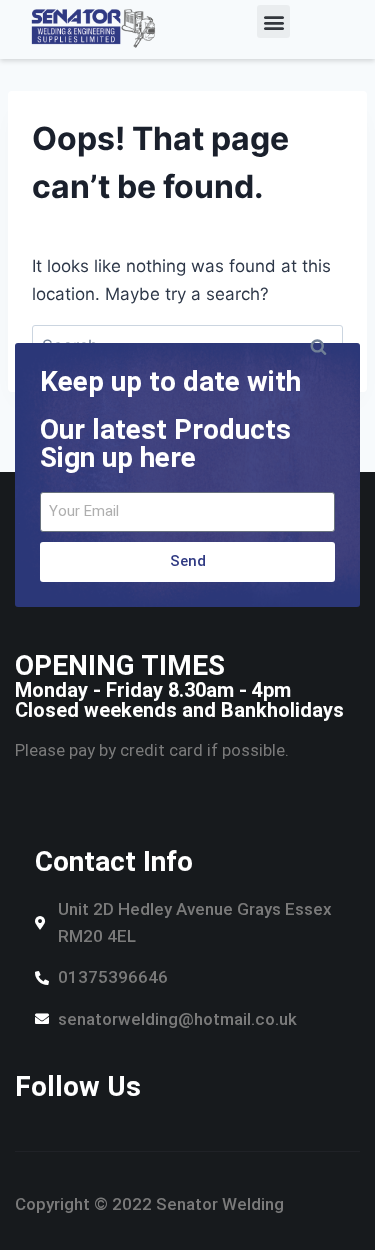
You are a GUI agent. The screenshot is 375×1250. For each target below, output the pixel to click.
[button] (273, 21)
